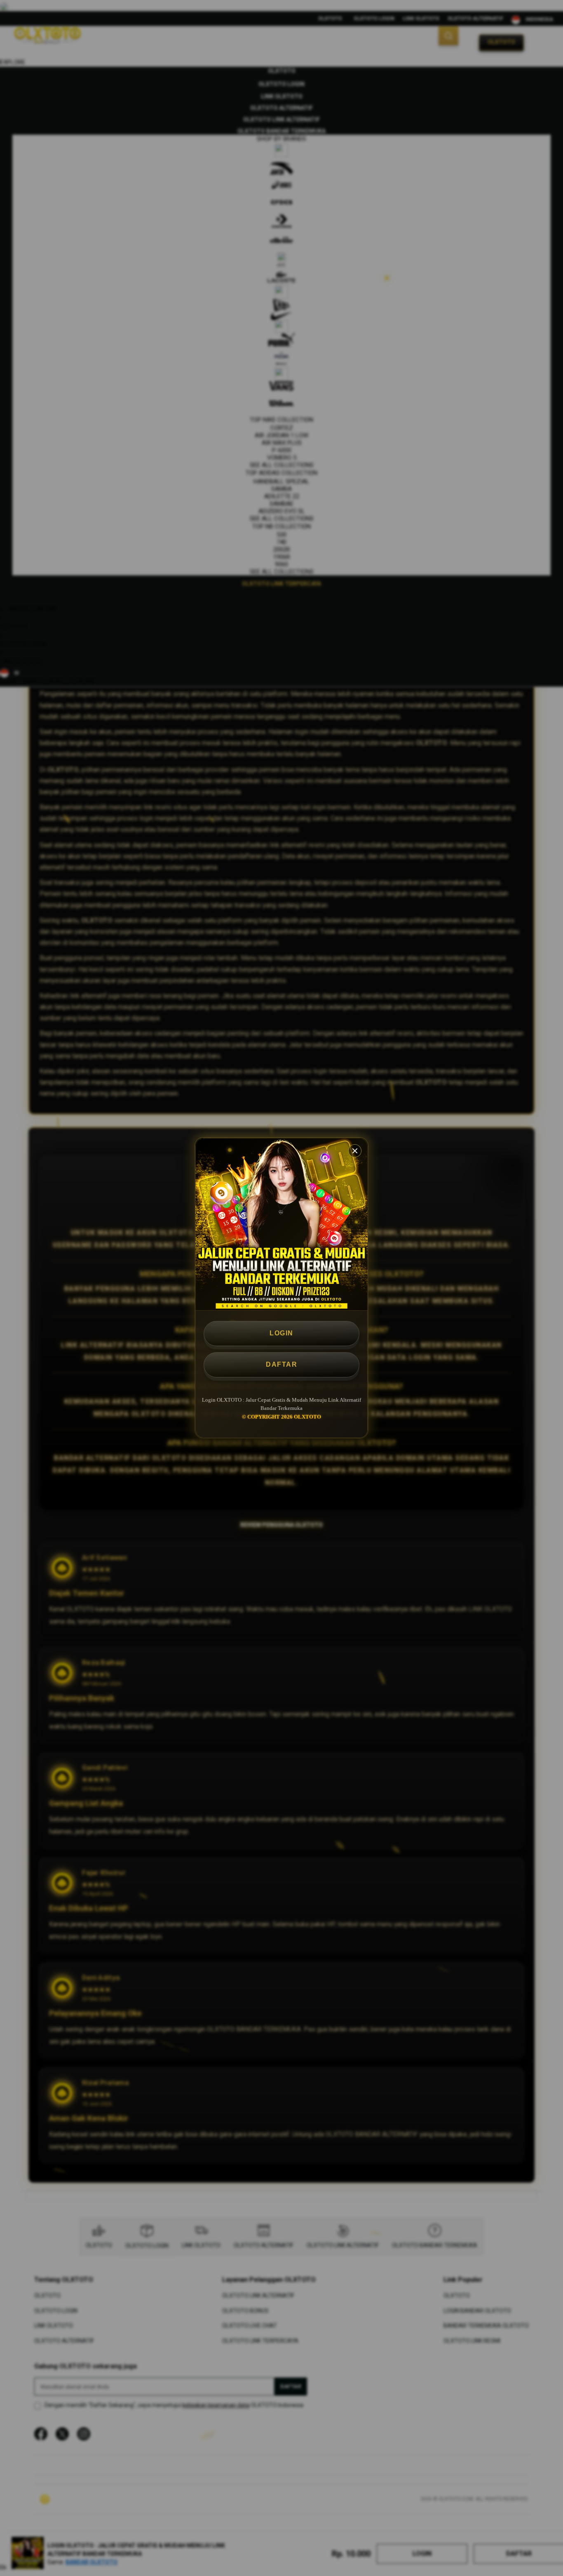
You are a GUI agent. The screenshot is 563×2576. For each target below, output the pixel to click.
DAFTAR (281, 1364)
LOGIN (281, 1333)
